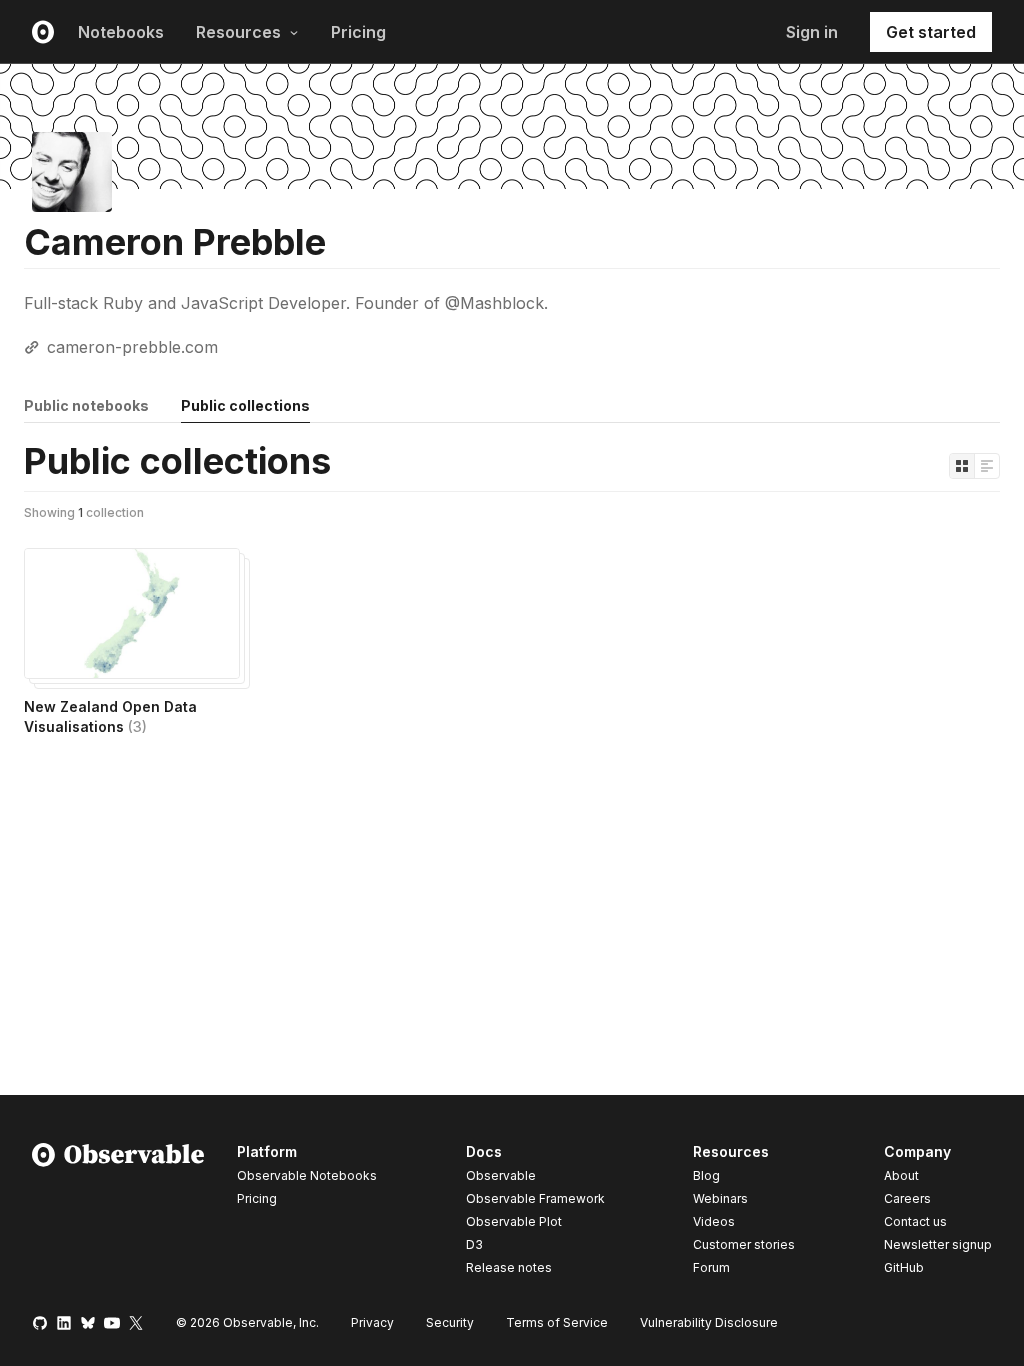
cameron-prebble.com (132, 347)
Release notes (509, 1267)
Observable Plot (514, 1221)
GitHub (904, 1267)
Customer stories (744, 1244)
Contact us (915, 1222)
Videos (714, 1221)
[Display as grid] (962, 466)
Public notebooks (86, 405)
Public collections (245, 405)
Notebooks (121, 32)
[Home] (118, 1213)
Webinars (720, 1198)
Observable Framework (535, 1198)
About (901, 1175)
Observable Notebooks (307, 1175)
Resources (238, 32)
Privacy (372, 1322)
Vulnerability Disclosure (709, 1322)
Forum (711, 1267)
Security (450, 1322)
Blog (706, 1175)
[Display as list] (987, 466)
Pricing (358, 32)
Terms (557, 1322)
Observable (501, 1175)
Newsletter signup (938, 1245)
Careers (907, 1198)
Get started (931, 32)
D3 (474, 1244)
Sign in (812, 32)
